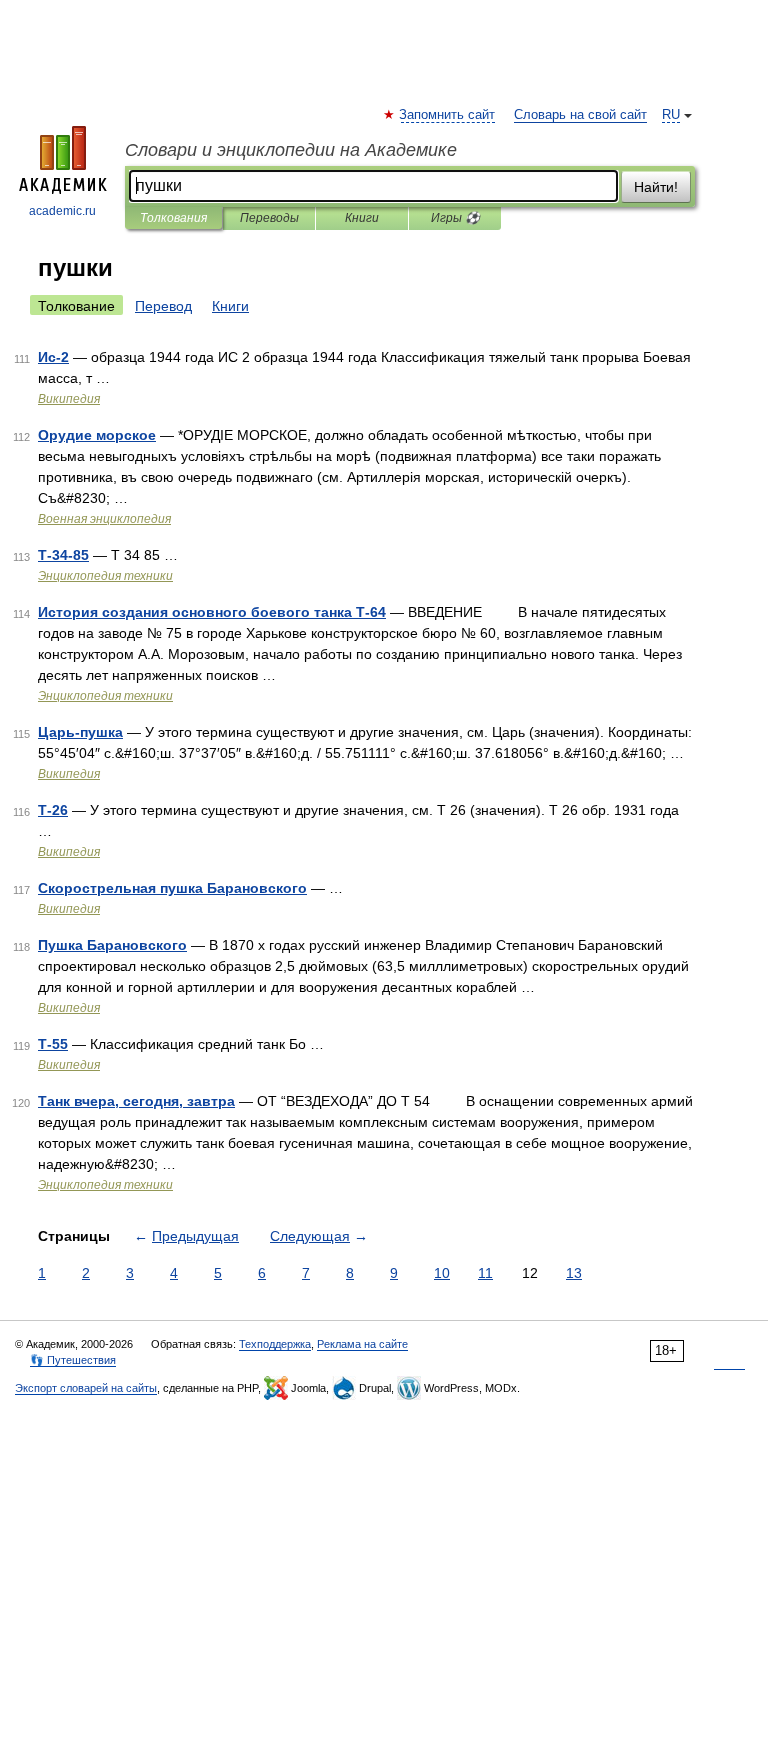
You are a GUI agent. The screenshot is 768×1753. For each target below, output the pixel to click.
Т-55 (53, 1044)
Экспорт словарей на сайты (86, 1388)
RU (671, 115)
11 (485, 1273)
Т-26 (53, 810)
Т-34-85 (63, 555)
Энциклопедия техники (105, 576)
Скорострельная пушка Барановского (172, 888)
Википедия (69, 399)
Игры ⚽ (455, 218)
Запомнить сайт (448, 115)
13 (574, 1273)
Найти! (656, 187)
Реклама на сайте (362, 1344)
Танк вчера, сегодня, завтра (136, 1101)
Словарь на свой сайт (580, 115)
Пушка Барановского (112, 945)
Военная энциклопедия (104, 519)
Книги (362, 218)
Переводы (269, 218)
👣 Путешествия (73, 1360)
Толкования (173, 218)
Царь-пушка (80, 732)
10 (442, 1273)
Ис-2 (53, 357)
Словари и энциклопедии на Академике (291, 150)
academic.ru (62, 211)
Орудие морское (97, 435)
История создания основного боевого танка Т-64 (212, 612)
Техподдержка (275, 1344)
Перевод (163, 306)
